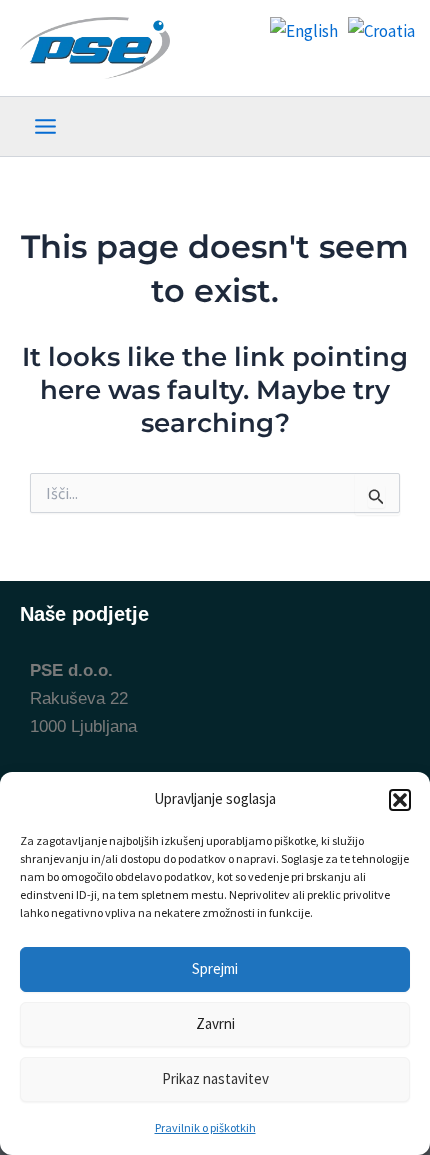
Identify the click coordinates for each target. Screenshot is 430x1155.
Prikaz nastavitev (215, 1078)
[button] (400, 800)
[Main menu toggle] (45, 126)
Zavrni (215, 1023)
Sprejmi (215, 968)
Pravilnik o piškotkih (205, 1127)
